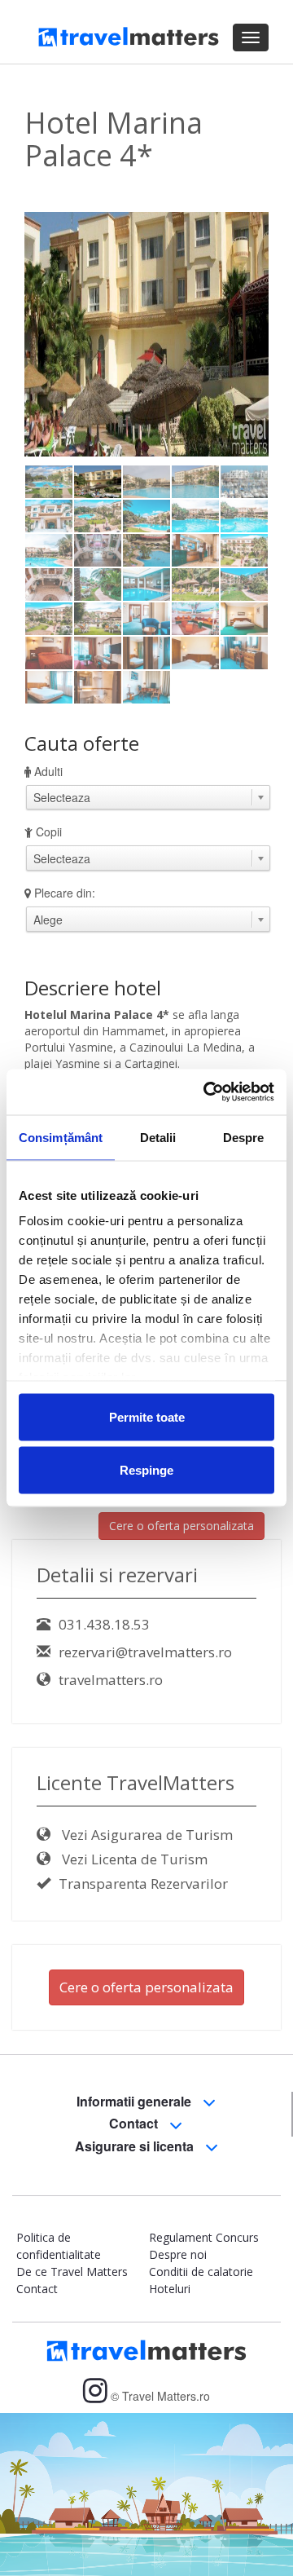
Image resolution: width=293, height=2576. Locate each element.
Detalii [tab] (158, 1137)
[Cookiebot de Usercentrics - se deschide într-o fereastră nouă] (207, 1092)
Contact (135, 2123)
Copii (49, 831)
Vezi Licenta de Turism (133, 1859)
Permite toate (147, 1416)
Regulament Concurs (204, 2237)
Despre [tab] (244, 1137)
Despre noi (178, 2254)
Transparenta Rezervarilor (143, 1883)
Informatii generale (136, 2101)
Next (248, 371)
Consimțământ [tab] (61, 1137)
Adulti (48, 771)
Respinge (146, 1470)
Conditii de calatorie (201, 2272)
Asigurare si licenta (136, 2146)
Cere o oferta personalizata (181, 1526)
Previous (49, 371)
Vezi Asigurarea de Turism (146, 1835)
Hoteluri (170, 2289)
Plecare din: (65, 893)
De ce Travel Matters (72, 2272)
